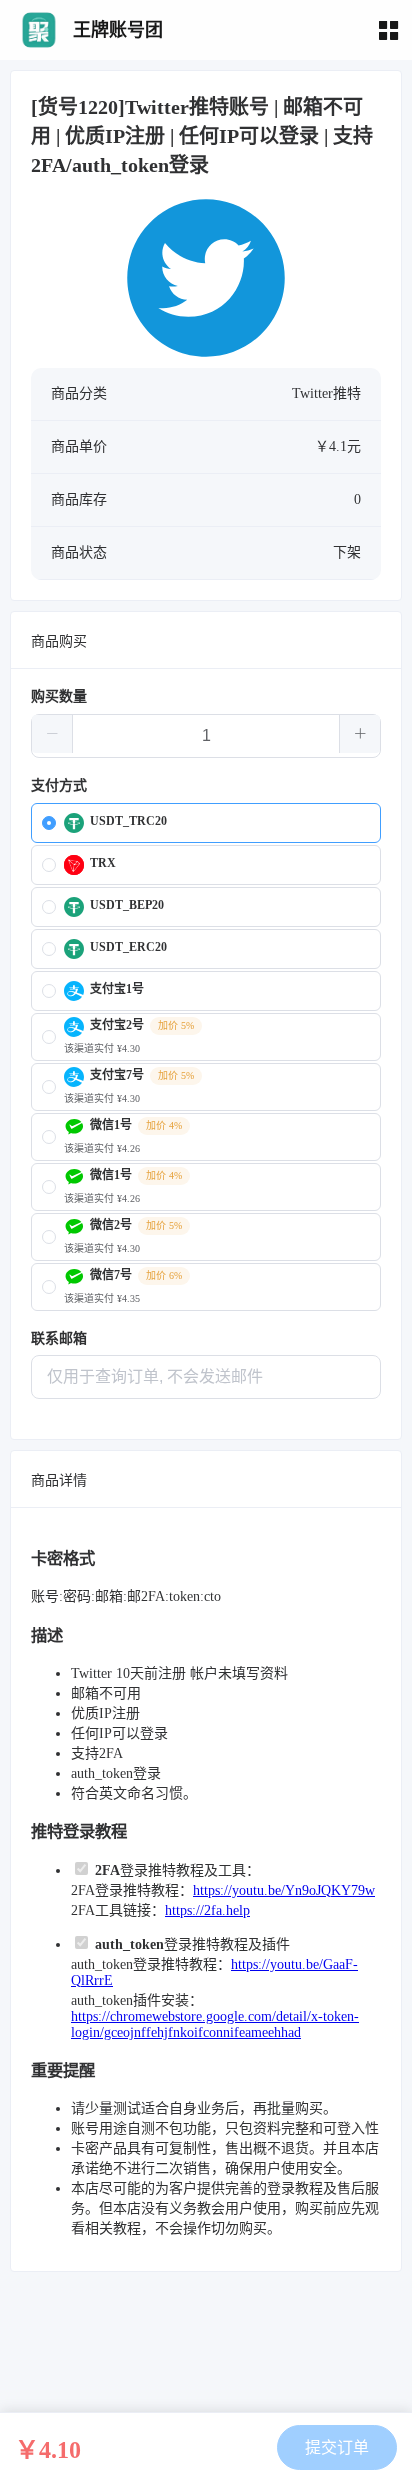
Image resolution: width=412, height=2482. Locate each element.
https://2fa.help (207, 1910)
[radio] (206, 823)
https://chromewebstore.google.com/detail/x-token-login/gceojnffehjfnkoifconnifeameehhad (215, 2024)
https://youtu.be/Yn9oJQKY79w (284, 1890)
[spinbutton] (206, 736)
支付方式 (59, 785)
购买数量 (59, 696)
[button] (52, 734)
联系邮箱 (59, 1338)
